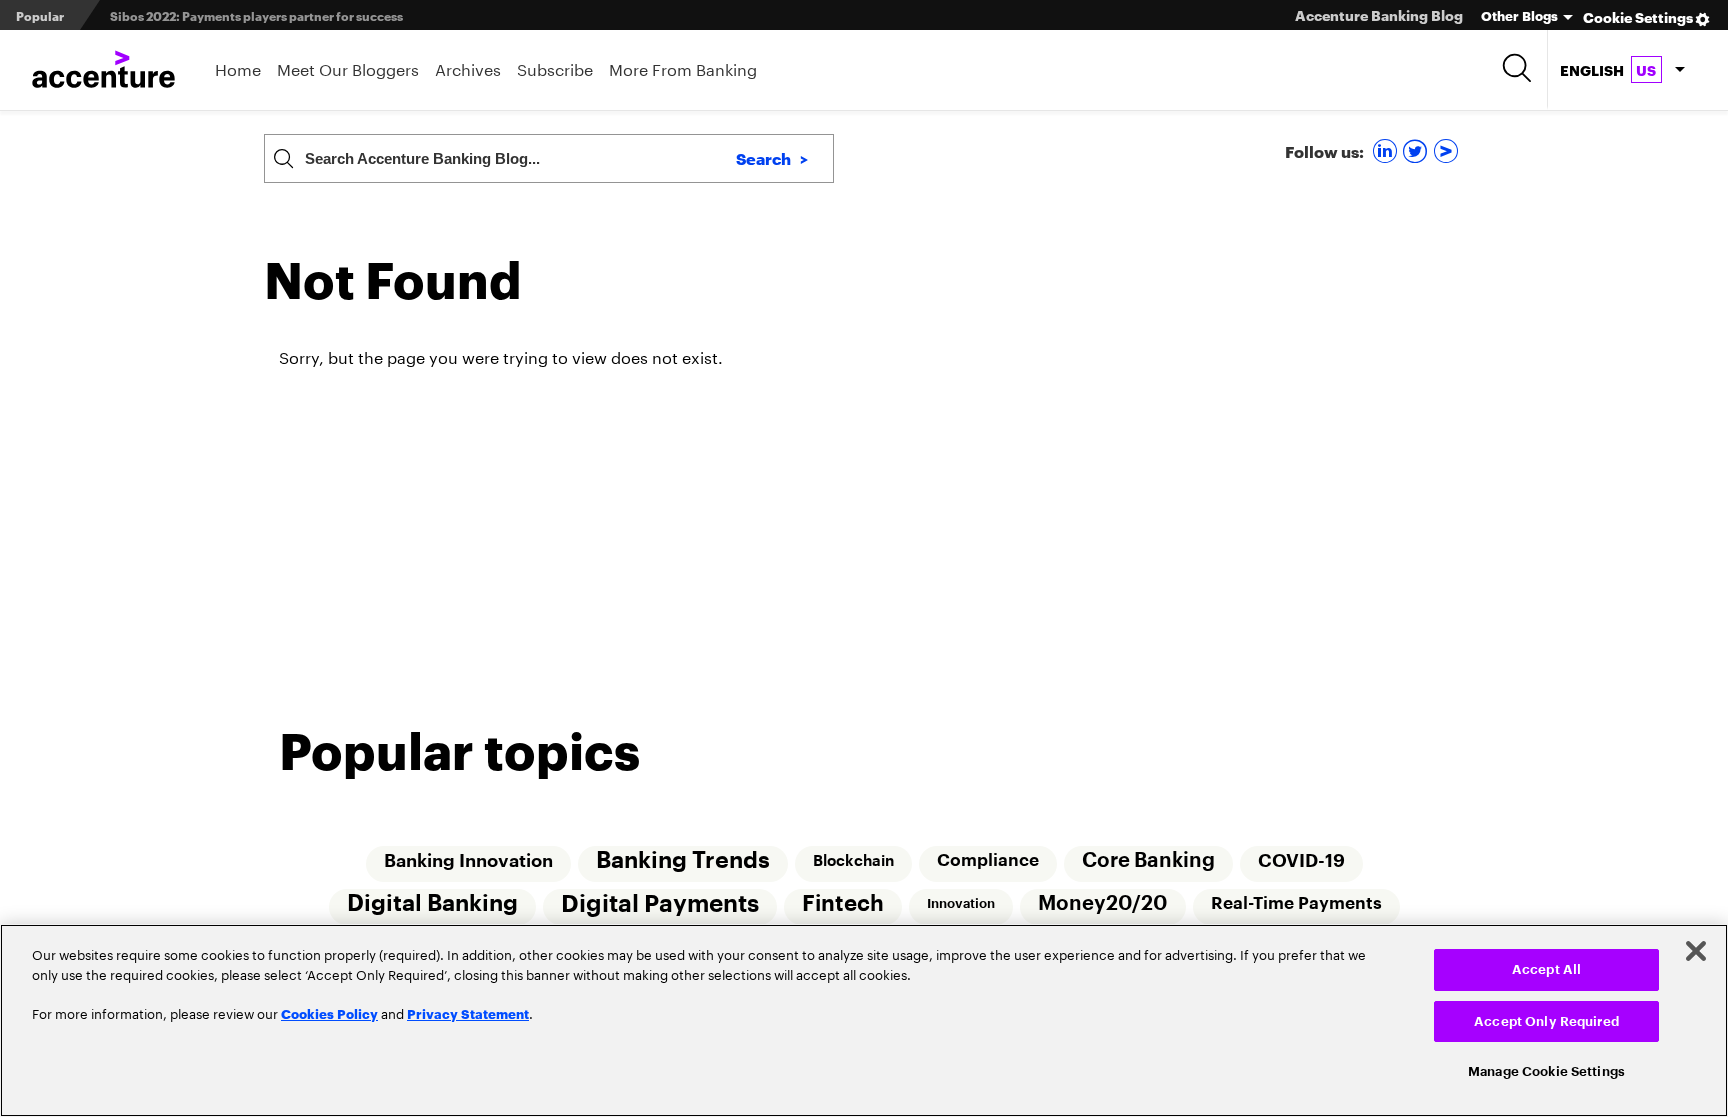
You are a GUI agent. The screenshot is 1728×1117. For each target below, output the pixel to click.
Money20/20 (1104, 905)
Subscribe (555, 67)
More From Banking (683, 67)
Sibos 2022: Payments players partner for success (256, 15)
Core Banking (1149, 861)
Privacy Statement (468, 1013)
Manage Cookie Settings (1546, 1071)
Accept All (1546, 969)
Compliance (988, 860)
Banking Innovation (465, 861)
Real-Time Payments (1298, 904)
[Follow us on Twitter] (1417, 150)
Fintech (842, 905)
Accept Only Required (1546, 1021)
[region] (864, 1020)
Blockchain (852, 861)
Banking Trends (681, 860)
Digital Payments (658, 905)
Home (238, 67)
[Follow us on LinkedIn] (1387, 150)
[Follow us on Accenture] (1448, 150)
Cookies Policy (329, 1013)
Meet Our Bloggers (348, 67)
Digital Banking (429, 904)
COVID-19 (1303, 861)
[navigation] (1622, 70)
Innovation (961, 904)
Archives (468, 67)
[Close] (1696, 951)
